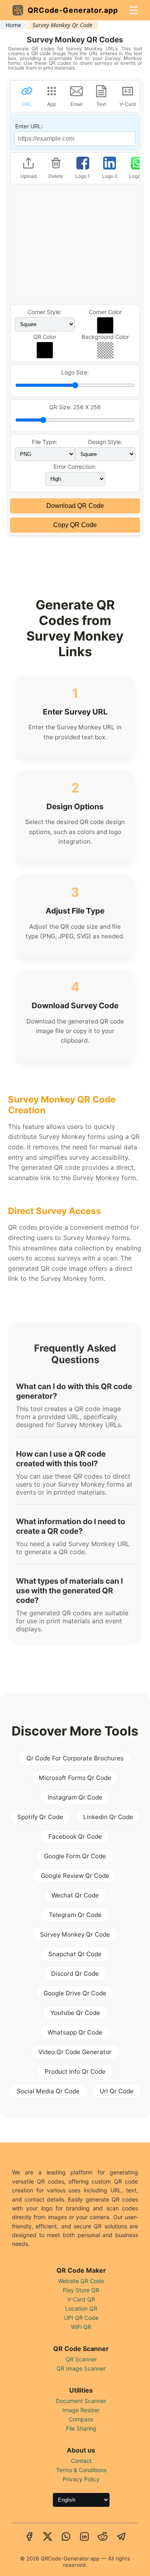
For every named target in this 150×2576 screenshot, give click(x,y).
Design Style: (105, 442)
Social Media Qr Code (48, 2091)
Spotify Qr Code (40, 1817)
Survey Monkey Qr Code (75, 1934)
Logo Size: (75, 372)
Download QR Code (75, 506)
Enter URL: (29, 126)
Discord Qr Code (75, 1974)
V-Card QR (81, 2299)
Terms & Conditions (81, 2470)
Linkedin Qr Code (108, 1817)
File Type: (45, 442)
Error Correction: (75, 467)
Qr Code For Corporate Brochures (75, 1758)
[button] (105, 325)
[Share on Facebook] (29, 2537)
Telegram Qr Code (75, 1915)
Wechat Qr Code (75, 1895)
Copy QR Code (75, 525)
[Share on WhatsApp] (66, 2537)
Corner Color (105, 312)
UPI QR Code (81, 2318)
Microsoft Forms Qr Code (75, 1778)
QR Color (45, 337)
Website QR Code (81, 2281)
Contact (81, 2461)
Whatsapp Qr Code (75, 2032)
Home (13, 25)
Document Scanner (81, 2401)
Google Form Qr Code (75, 1856)
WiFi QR (81, 2327)
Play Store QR (81, 2290)
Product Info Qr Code (75, 2071)
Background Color (105, 337)
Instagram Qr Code (75, 1797)
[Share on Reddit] (103, 2537)
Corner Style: (45, 312)
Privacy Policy (81, 2479)
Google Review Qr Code (75, 1876)
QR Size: (75, 407)
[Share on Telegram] (121, 2537)
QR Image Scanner (81, 2368)
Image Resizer (81, 2410)
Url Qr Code (117, 2091)
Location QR (81, 2308)
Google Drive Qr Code (75, 1993)
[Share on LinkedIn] (84, 2537)
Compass (81, 2419)
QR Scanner (81, 2359)
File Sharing (81, 2428)
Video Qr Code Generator (75, 2052)
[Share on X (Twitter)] (48, 2537)
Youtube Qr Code (75, 2013)
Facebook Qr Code (75, 1836)
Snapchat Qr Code (75, 1954)
